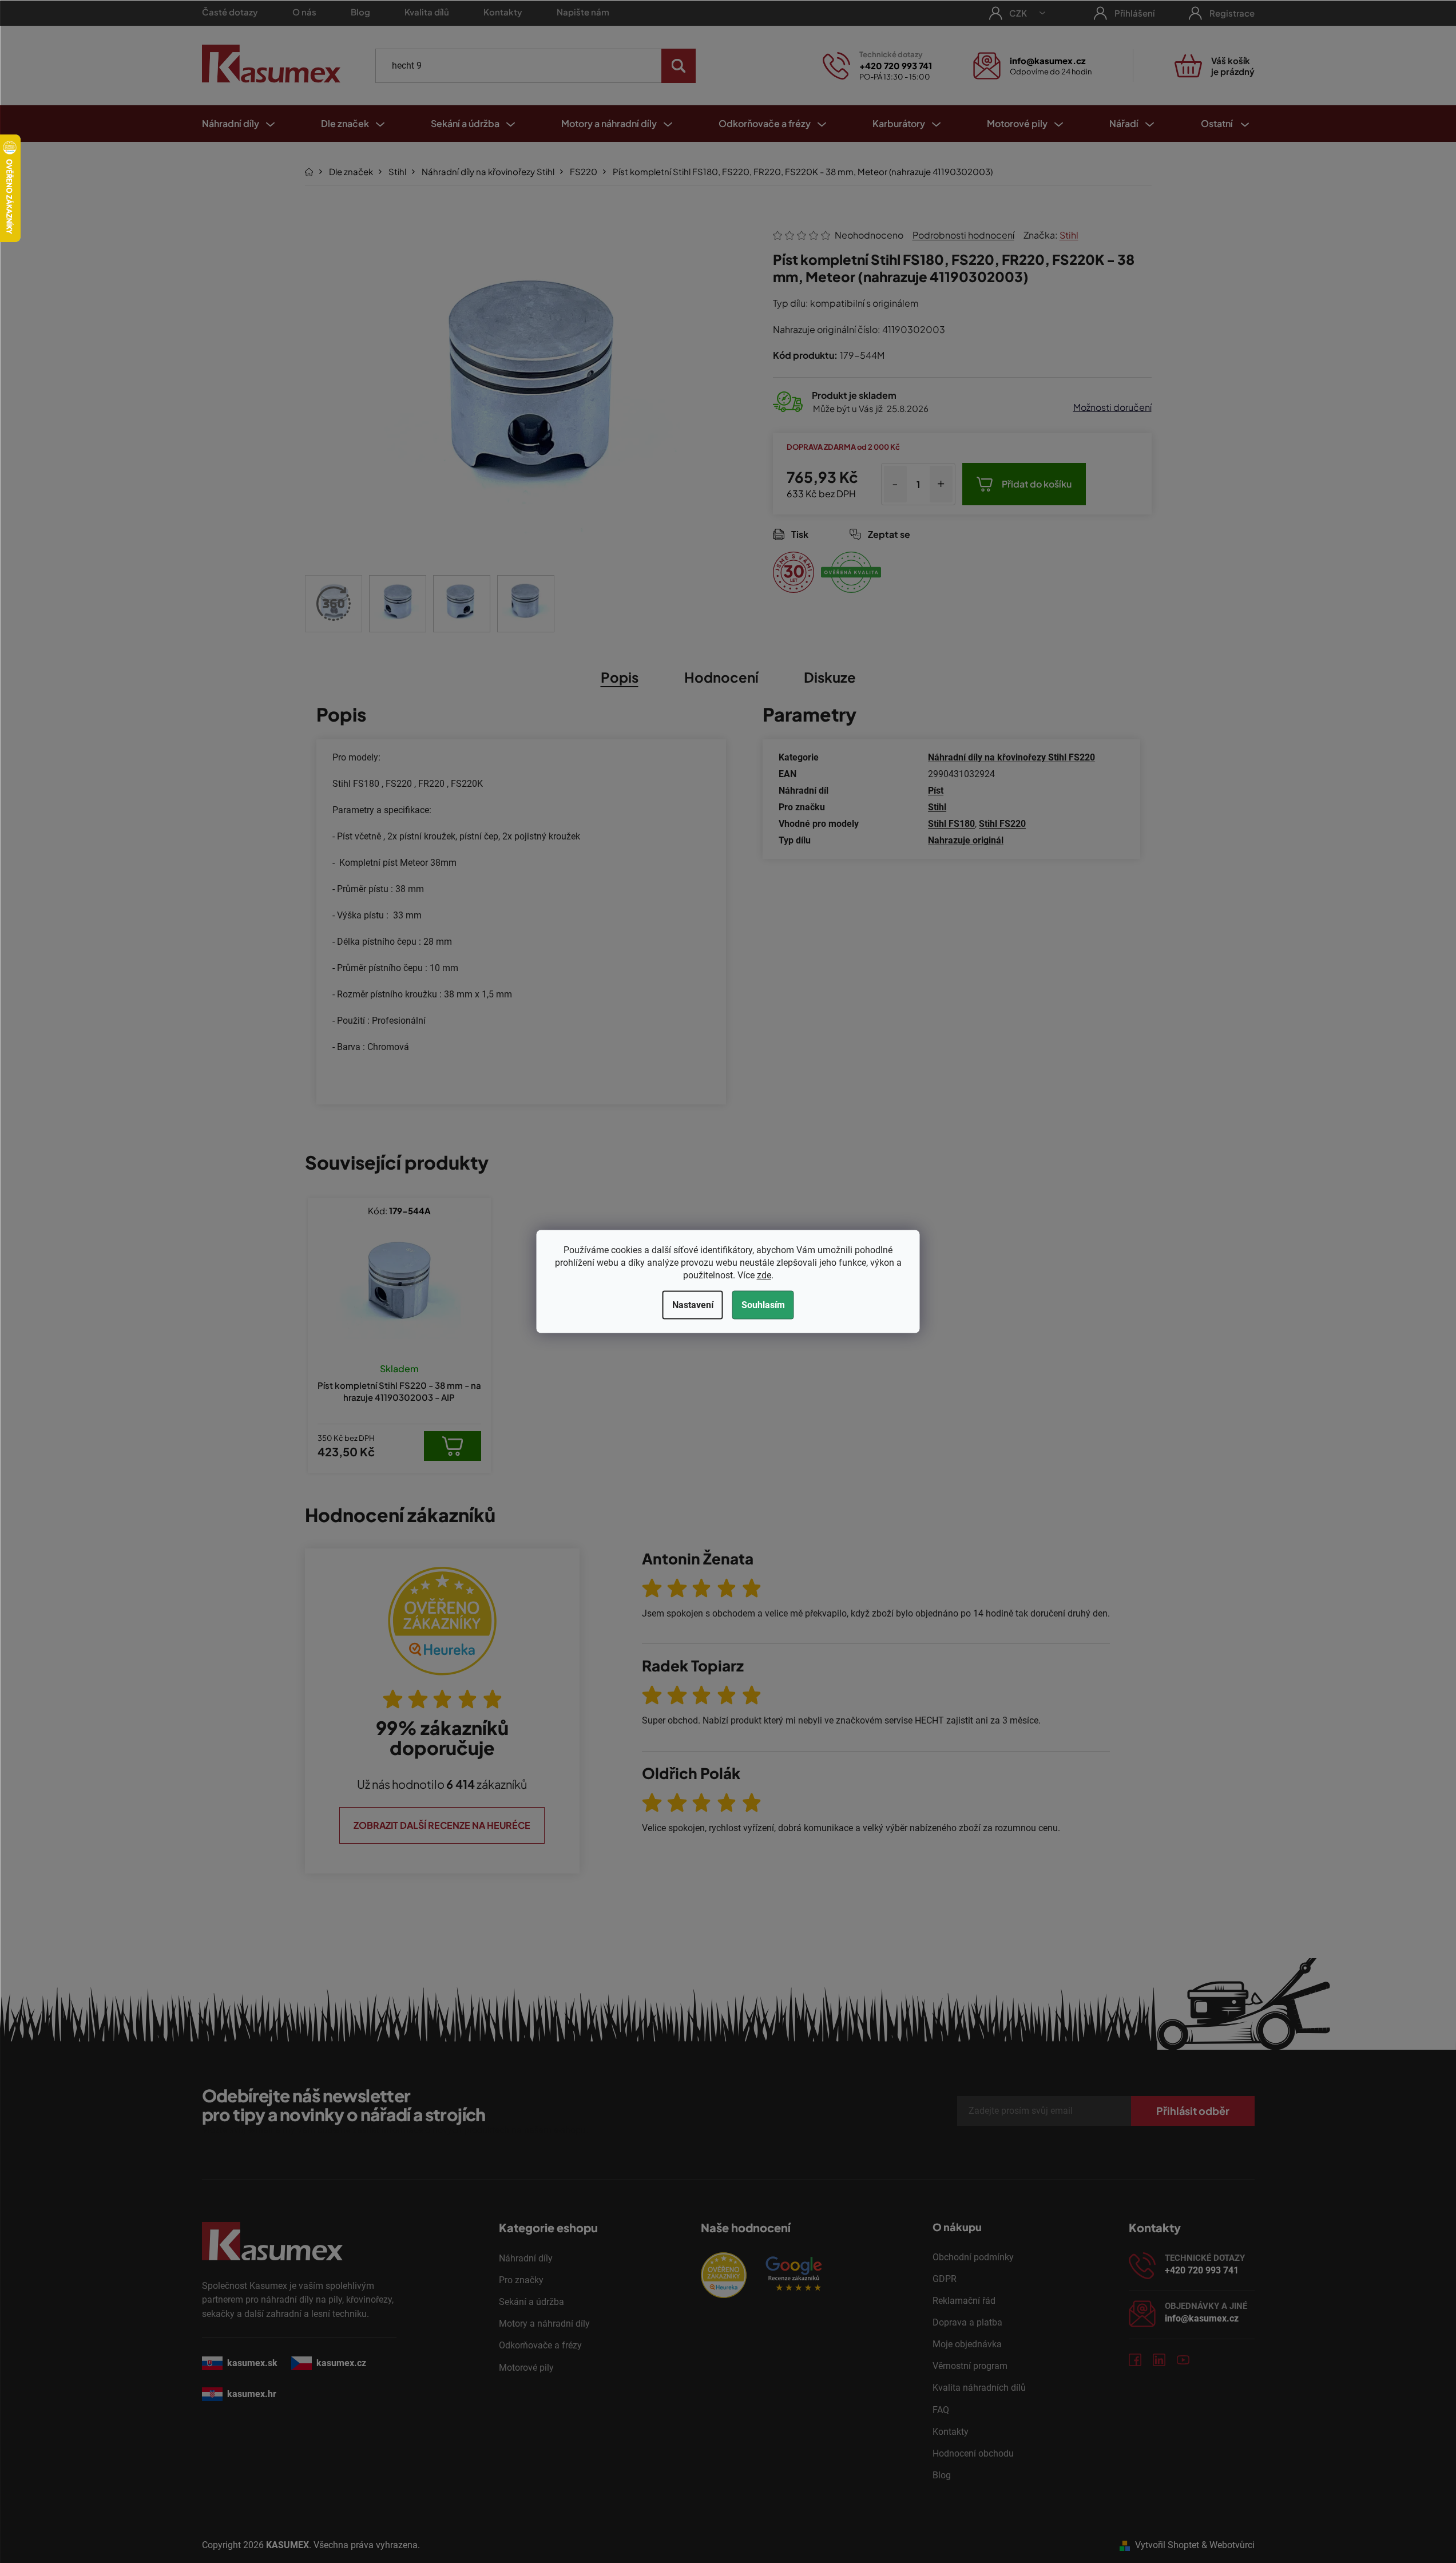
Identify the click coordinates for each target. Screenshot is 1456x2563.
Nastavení (693, 1305)
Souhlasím (763, 1305)
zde (764, 1275)
